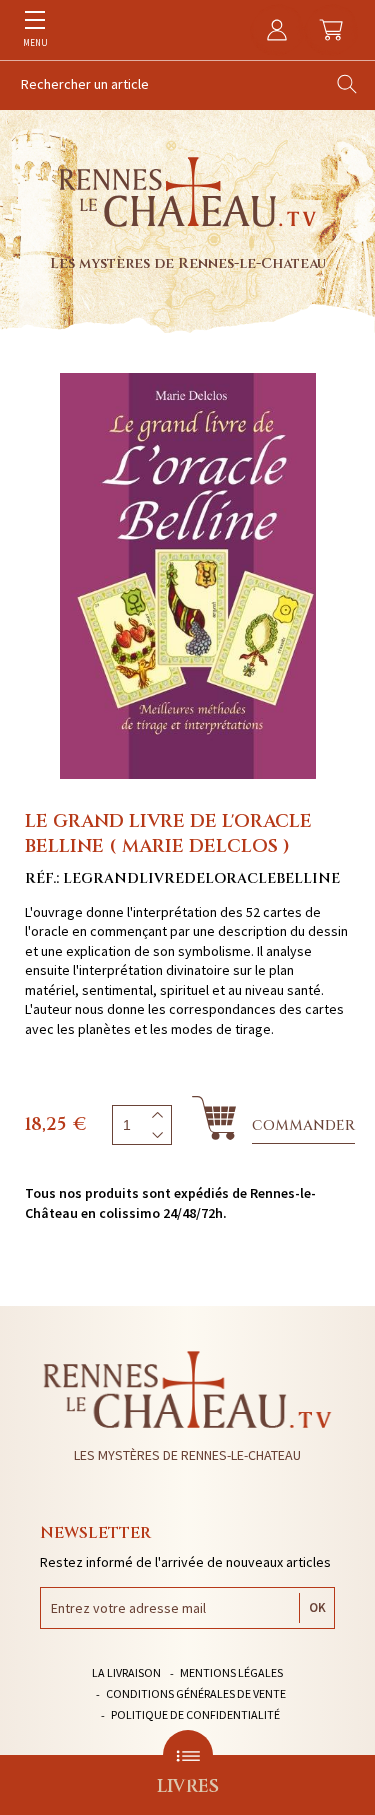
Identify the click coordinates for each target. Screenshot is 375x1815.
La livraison (126, 1672)
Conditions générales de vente (196, 1693)
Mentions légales (231, 1672)
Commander (303, 1125)
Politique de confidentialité (195, 1714)
